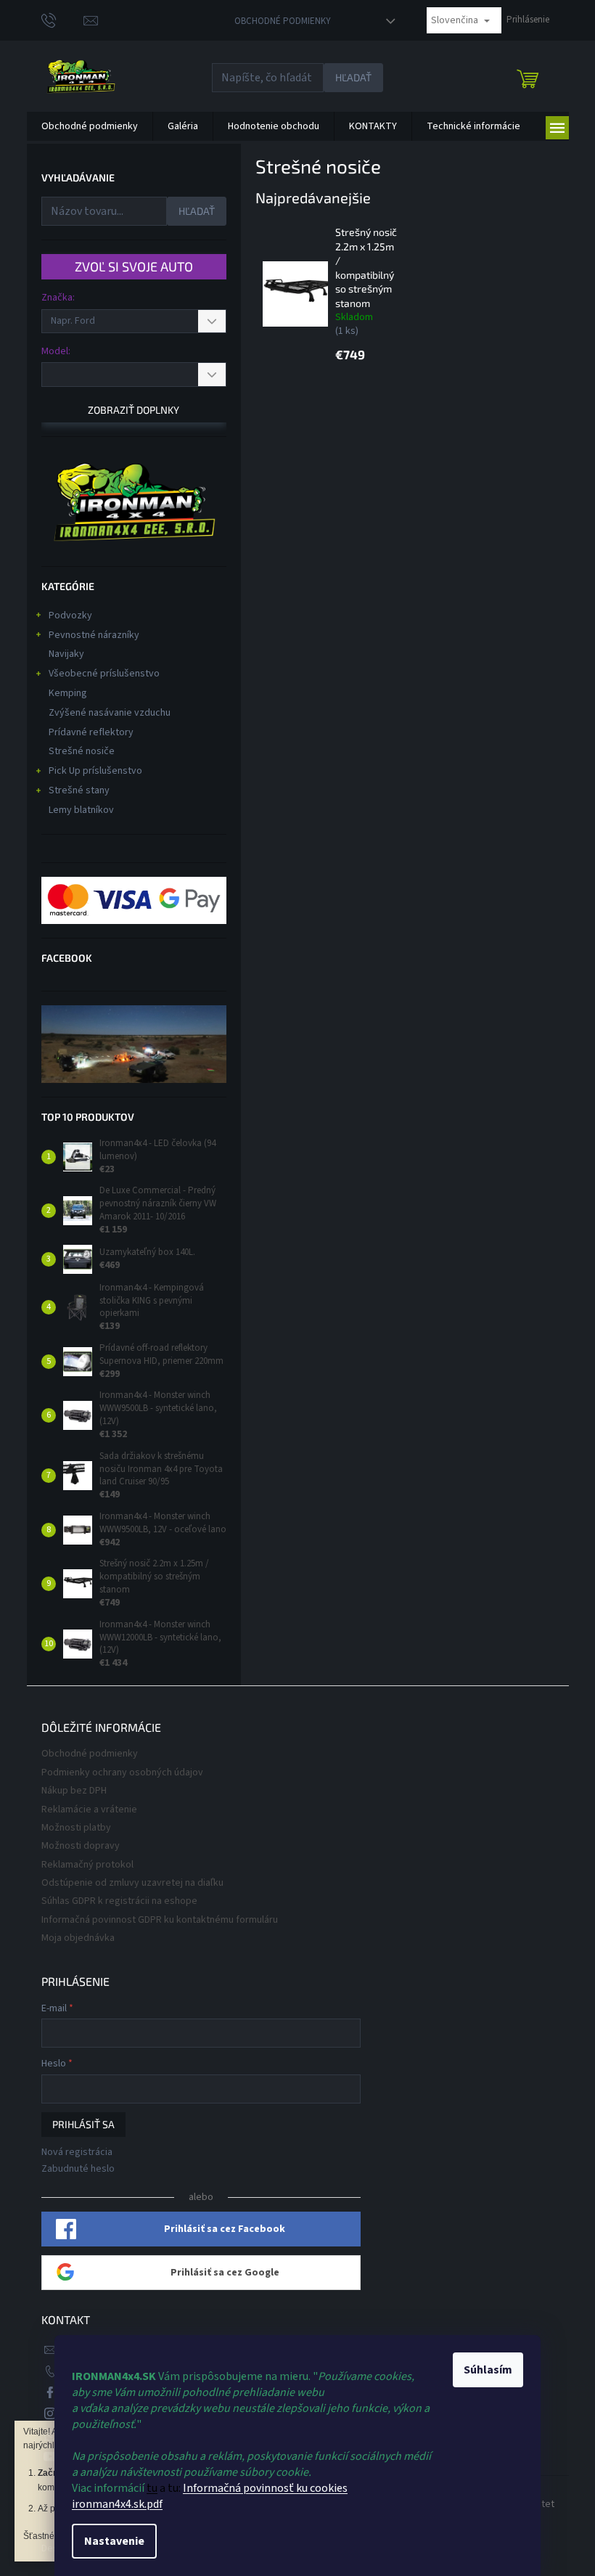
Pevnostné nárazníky (94, 635)
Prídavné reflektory (91, 732)
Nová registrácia (77, 2152)
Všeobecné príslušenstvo (104, 674)
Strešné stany (79, 790)
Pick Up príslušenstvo (95, 771)
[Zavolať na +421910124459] (63, 20)
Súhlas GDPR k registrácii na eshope (119, 1901)
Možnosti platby (76, 1828)
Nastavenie (114, 2541)
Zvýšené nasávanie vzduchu (110, 713)
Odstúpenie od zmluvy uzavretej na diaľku (132, 1883)
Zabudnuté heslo (78, 2169)
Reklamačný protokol (87, 1865)
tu (152, 2488)
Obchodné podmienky (283, 21)
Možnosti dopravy (81, 1846)
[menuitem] (90, 126)
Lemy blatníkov (81, 810)
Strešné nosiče (82, 751)
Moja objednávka (78, 1938)
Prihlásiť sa (83, 2124)
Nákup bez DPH (74, 1791)
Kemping (68, 693)
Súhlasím (488, 2370)
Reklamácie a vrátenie (89, 1810)
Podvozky (70, 616)
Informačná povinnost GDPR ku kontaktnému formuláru (160, 1920)
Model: (56, 351)
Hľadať (353, 77)
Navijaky (66, 654)
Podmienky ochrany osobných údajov (122, 1772)
